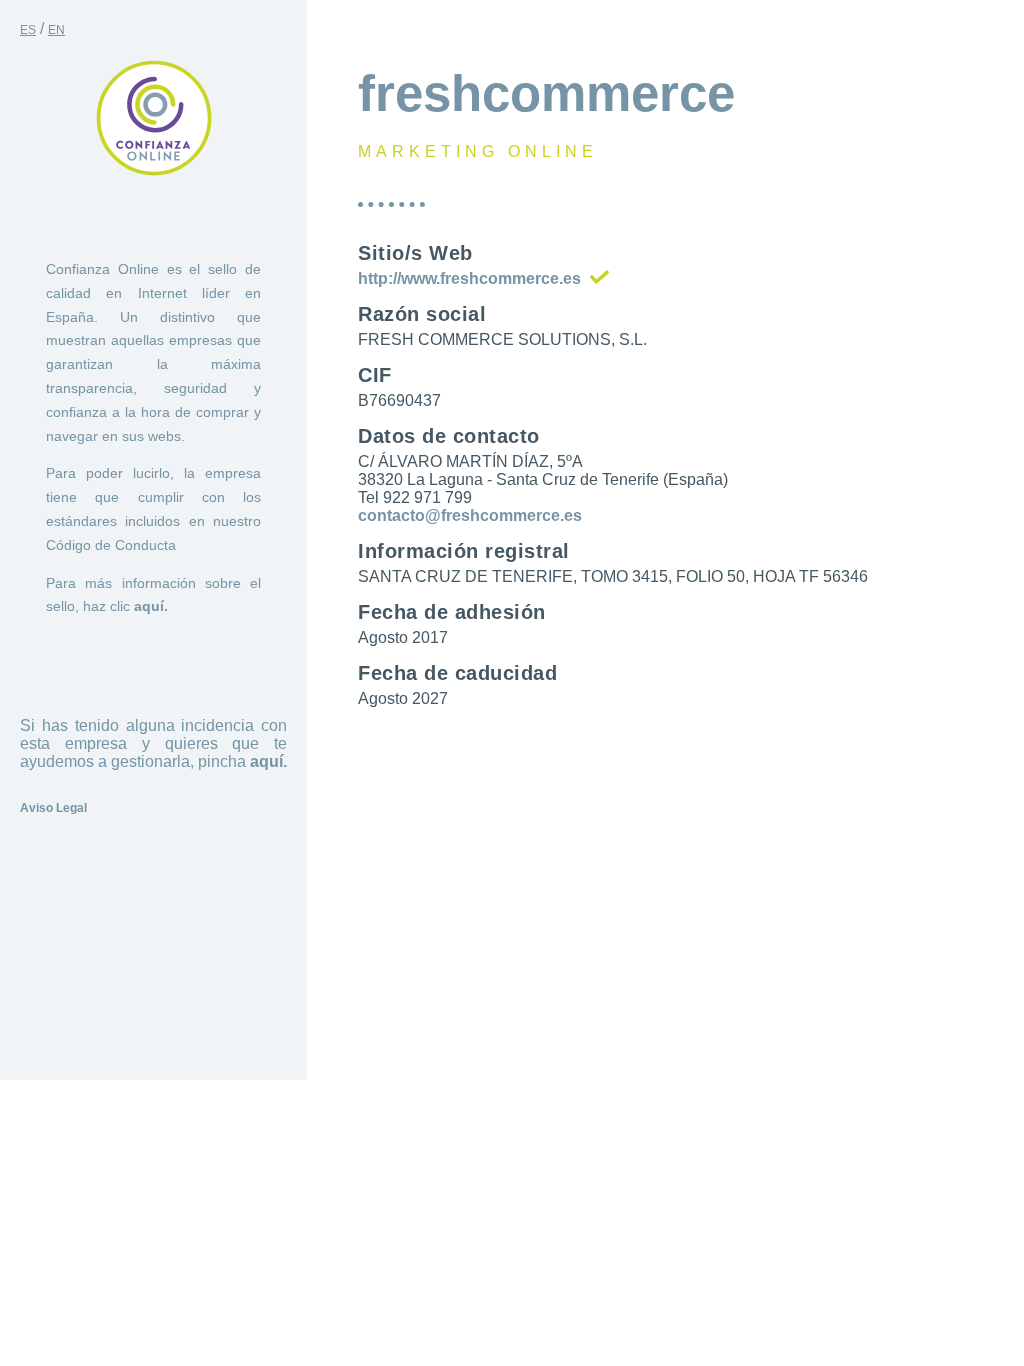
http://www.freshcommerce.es (469, 278)
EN (56, 30)
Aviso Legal (53, 808)
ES (28, 30)
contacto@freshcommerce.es (470, 515)
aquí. (151, 606)
